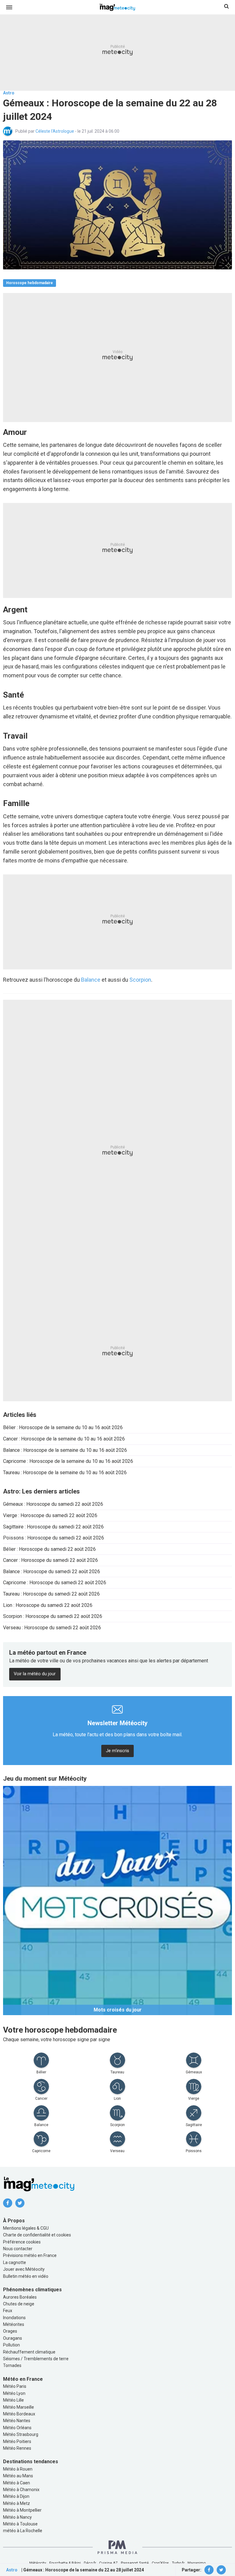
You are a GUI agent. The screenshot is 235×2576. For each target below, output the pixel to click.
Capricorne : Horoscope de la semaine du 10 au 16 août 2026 (68, 1461)
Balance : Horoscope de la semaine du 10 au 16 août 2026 (65, 1450)
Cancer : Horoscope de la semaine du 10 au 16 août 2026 (64, 1439)
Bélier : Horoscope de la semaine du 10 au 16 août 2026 (63, 1427)
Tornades (12, 2365)
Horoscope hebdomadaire (30, 283)
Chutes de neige (19, 2304)
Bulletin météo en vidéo (26, 2276)
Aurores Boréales (20, 2297)
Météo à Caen (17, 2483)
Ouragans (13, 2338)
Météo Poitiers (17, 2441)
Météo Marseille (19, 2407)
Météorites (14, 2324)
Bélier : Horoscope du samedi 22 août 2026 (49, 1549)
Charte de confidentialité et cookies (37, 2235)
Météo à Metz (17, 2503)
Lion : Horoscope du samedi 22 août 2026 (48, 1605)
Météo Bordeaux (19, 2414)
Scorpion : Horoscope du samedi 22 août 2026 (53, 1616)
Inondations (14, 2318)
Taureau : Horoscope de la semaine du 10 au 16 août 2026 (65, 1473)
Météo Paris (15, 2386)
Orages (10, 2331)
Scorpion (140, 980)
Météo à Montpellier (22, 2510)
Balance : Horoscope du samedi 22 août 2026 (52, 1571)
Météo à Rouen (18, 2469)
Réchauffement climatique (29, 2352)
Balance (91, 980)
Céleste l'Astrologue (55, 131)
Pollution (11, 2345)
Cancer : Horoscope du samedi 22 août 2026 (50, 1560)
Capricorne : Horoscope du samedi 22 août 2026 (55, 1583)
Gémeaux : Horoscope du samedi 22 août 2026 (53, 1504)
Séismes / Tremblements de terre (36, 2359)
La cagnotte (15, 2262)
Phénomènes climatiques (32, 2290)
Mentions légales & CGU (26, 2228)
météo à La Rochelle (23, 2531)
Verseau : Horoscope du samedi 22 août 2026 (52, 1628)
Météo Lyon (14, 2393)
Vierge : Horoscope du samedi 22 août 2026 (50, 1515)
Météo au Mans (18, 2476)
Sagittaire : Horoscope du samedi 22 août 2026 (53, 1527)
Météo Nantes (17, 2421)
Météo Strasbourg (21, 2434)
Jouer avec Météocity (24, 2269)
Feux (8, 2311)
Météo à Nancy (17, 2517)
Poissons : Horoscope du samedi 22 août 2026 (54, 1538)
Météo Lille (13, 2400)
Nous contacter (18, 2249)
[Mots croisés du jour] (117, 1900)
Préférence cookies (22, 2242)
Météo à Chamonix (21, 2490)
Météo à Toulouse (20, 2524)
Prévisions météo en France (30, 2255)
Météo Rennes (17, 2448)
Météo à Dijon (16, 2496)
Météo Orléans (17, 2428)
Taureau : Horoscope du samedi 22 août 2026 (51, 1594)
